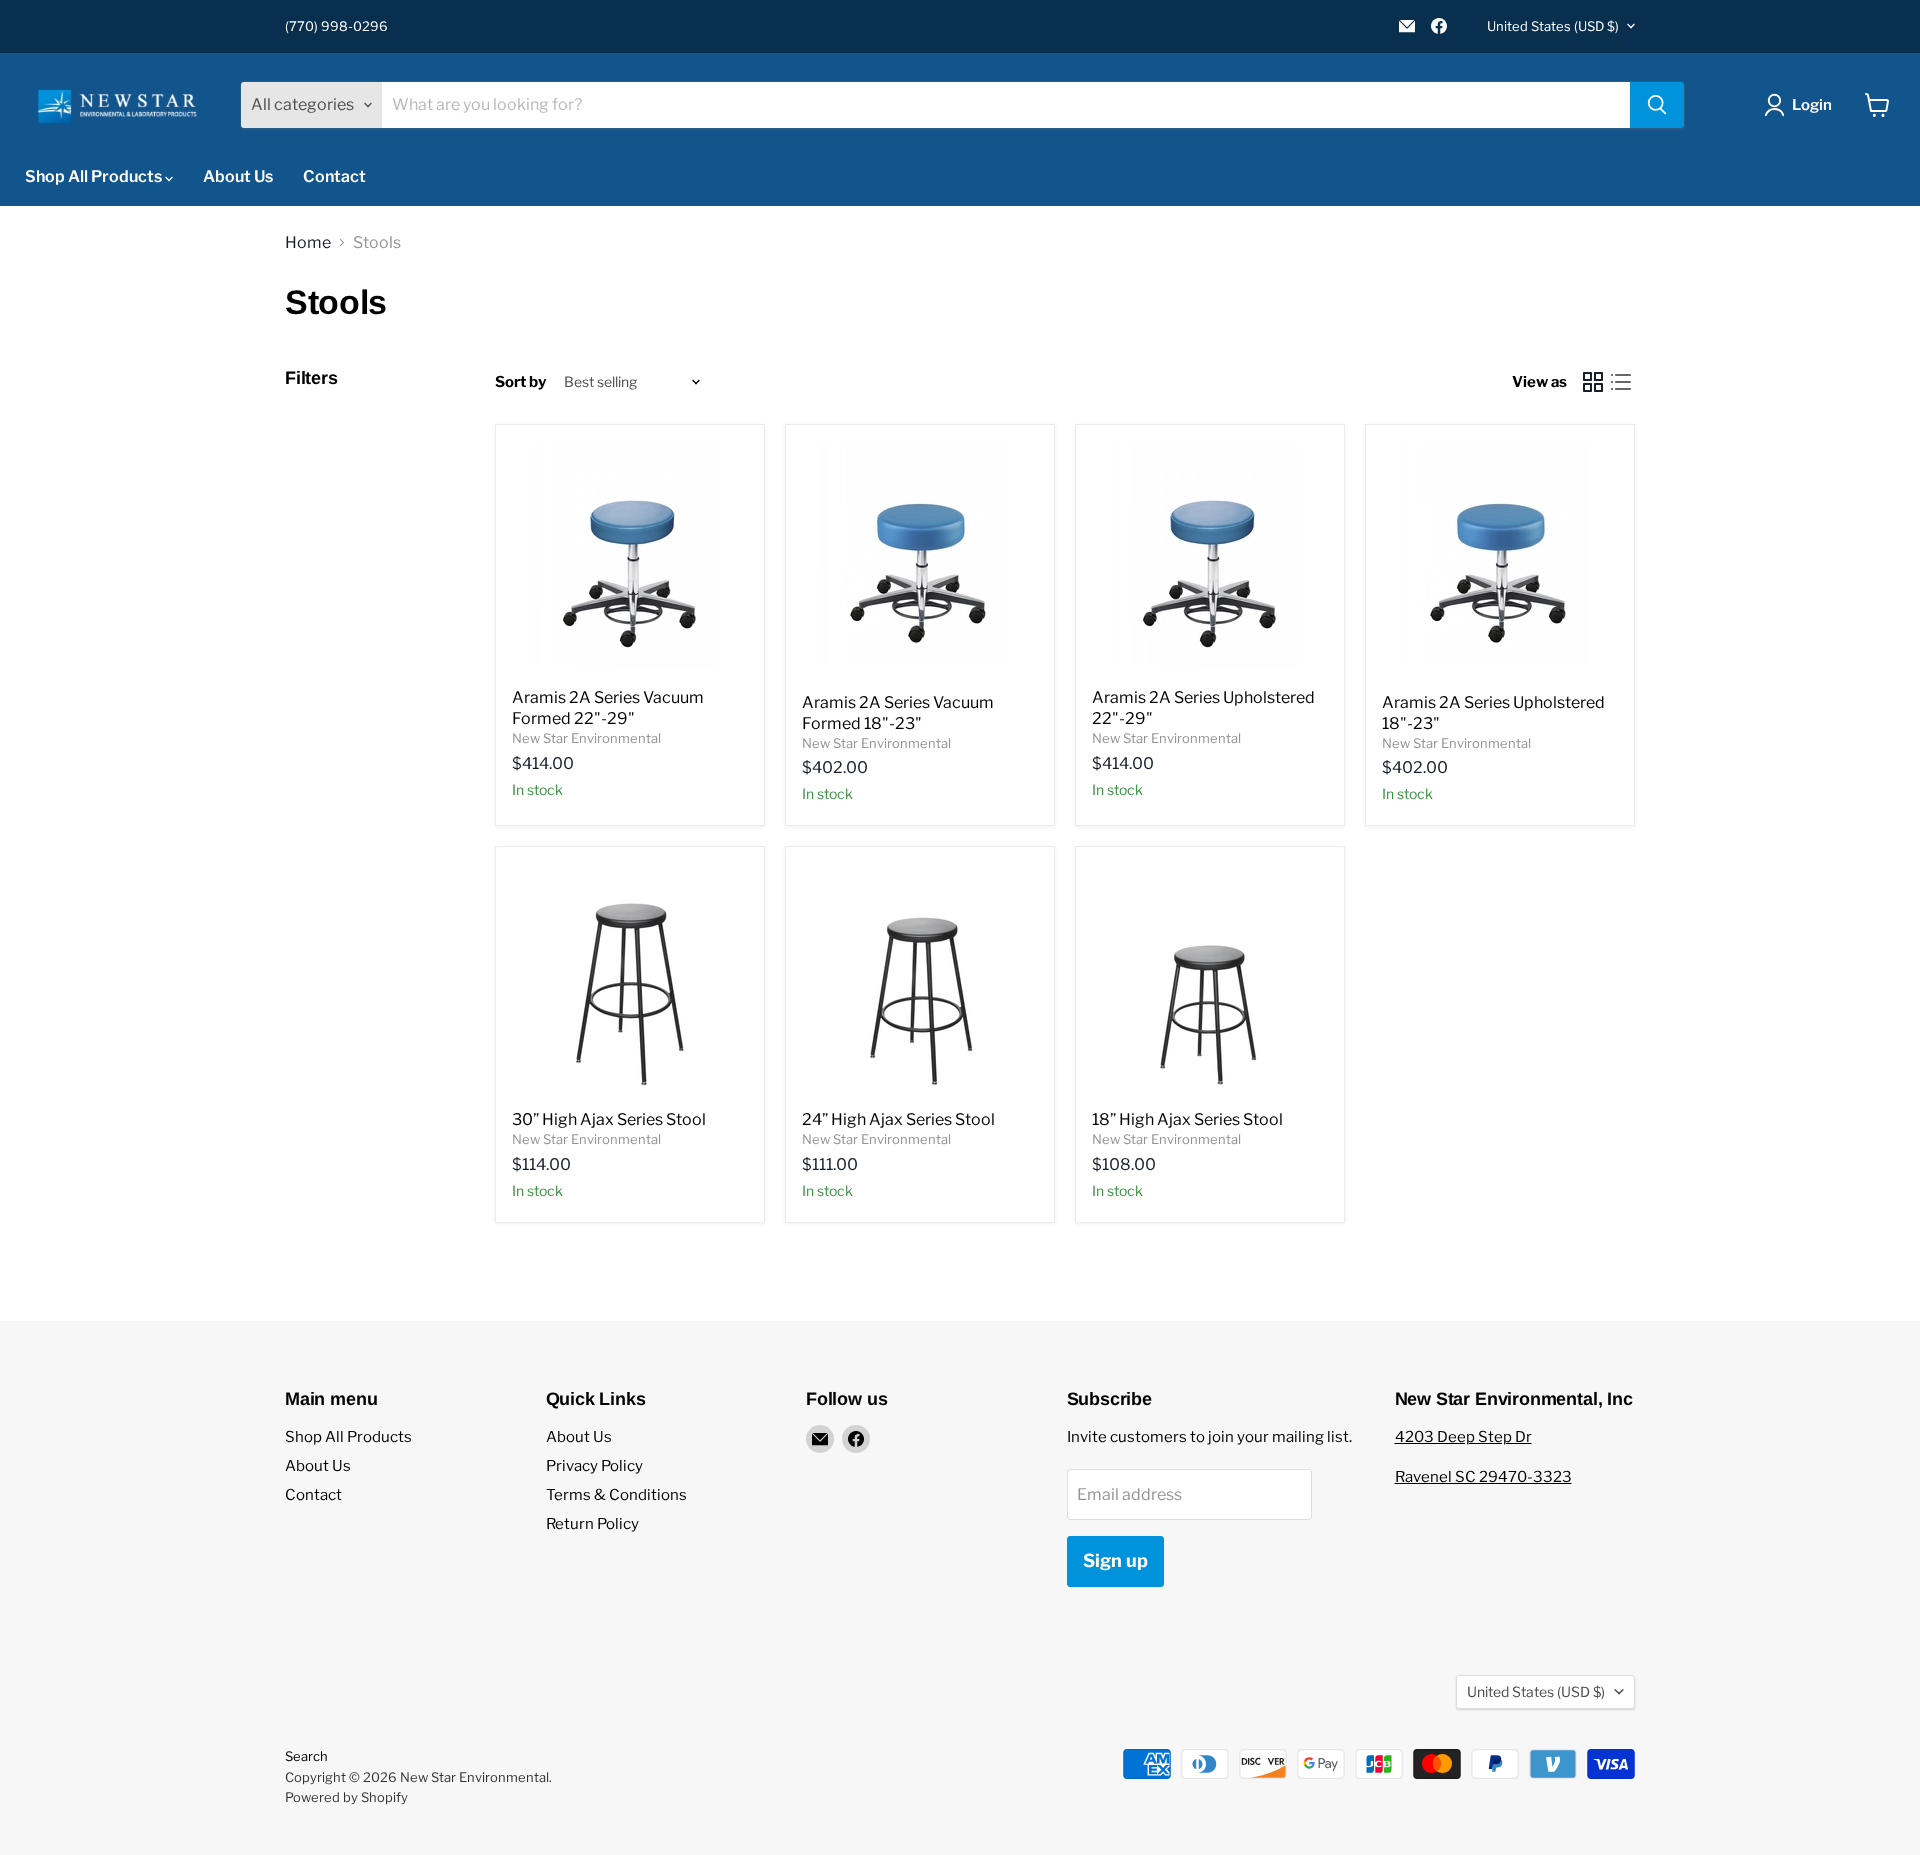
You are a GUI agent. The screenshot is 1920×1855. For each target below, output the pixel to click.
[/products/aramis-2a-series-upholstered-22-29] (1210, 559)
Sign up (1115, 1560)
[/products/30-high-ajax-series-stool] (630, 981)
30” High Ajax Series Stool (609, 1119)
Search (306, 1756)
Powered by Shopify (346, 1797)
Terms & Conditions (616, 1495)
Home (308, 243)
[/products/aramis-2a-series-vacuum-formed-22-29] (630, 559)
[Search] (1657, 105)
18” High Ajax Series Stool (1187, 1119)
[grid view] (1593, 382)
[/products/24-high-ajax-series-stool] (920, 981)
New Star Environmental (586, 738)
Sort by (520, 382)
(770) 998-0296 (336, 26)
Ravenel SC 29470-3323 (1483, 1477)
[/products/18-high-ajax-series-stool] (1210, 981)
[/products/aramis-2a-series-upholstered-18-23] (1500, 561)
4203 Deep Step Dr (1463, 1437)
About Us (238, 176)
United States (1553, 26)
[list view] (1621, 382)
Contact (334, 176)
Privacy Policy (594, 1466)
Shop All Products (95, 176)
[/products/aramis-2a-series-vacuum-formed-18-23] (920, 561)
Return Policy (592, 1524)
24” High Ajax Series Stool (898, 1119)
